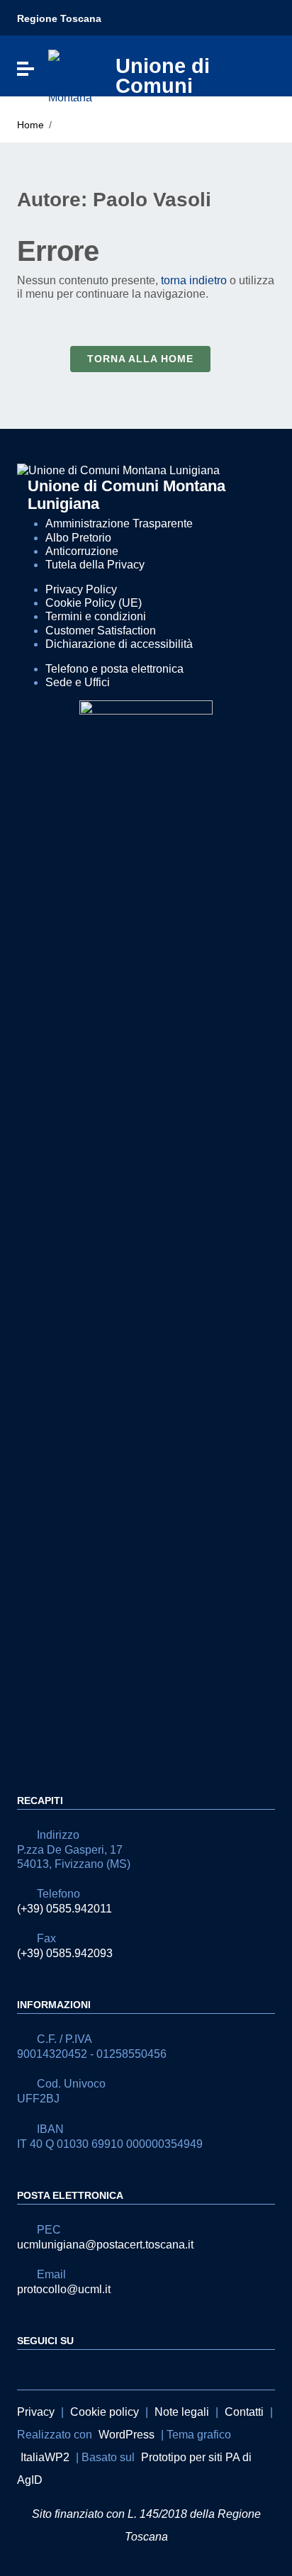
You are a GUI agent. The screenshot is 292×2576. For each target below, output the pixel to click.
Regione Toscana (59, 18)
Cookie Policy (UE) (94, 603)
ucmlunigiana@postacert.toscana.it (105, 2245)
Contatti (244, 2412)
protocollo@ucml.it (64, 2289)
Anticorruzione (82, 551)
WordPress (127, 2435)
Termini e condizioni (96, 616)
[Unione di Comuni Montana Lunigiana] (73, 75)
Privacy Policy (81, 589)
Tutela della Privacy (95, 565)
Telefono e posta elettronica (114, 669)
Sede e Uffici (78, 682)
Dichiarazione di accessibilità (119, 644)
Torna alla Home (140, 359)
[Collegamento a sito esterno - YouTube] (51, 2369)
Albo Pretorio (78, 538)
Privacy (36, 2412)
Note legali (182, 2412)
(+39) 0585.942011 (64, 1909)
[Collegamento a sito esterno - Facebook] (26, 2369)
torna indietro (194, 280)
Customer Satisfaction (101, 631)
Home (30, 125)
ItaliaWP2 (45, 2457)
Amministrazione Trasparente (119, 523)
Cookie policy (105, 2412)
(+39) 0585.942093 (65, 1953)
